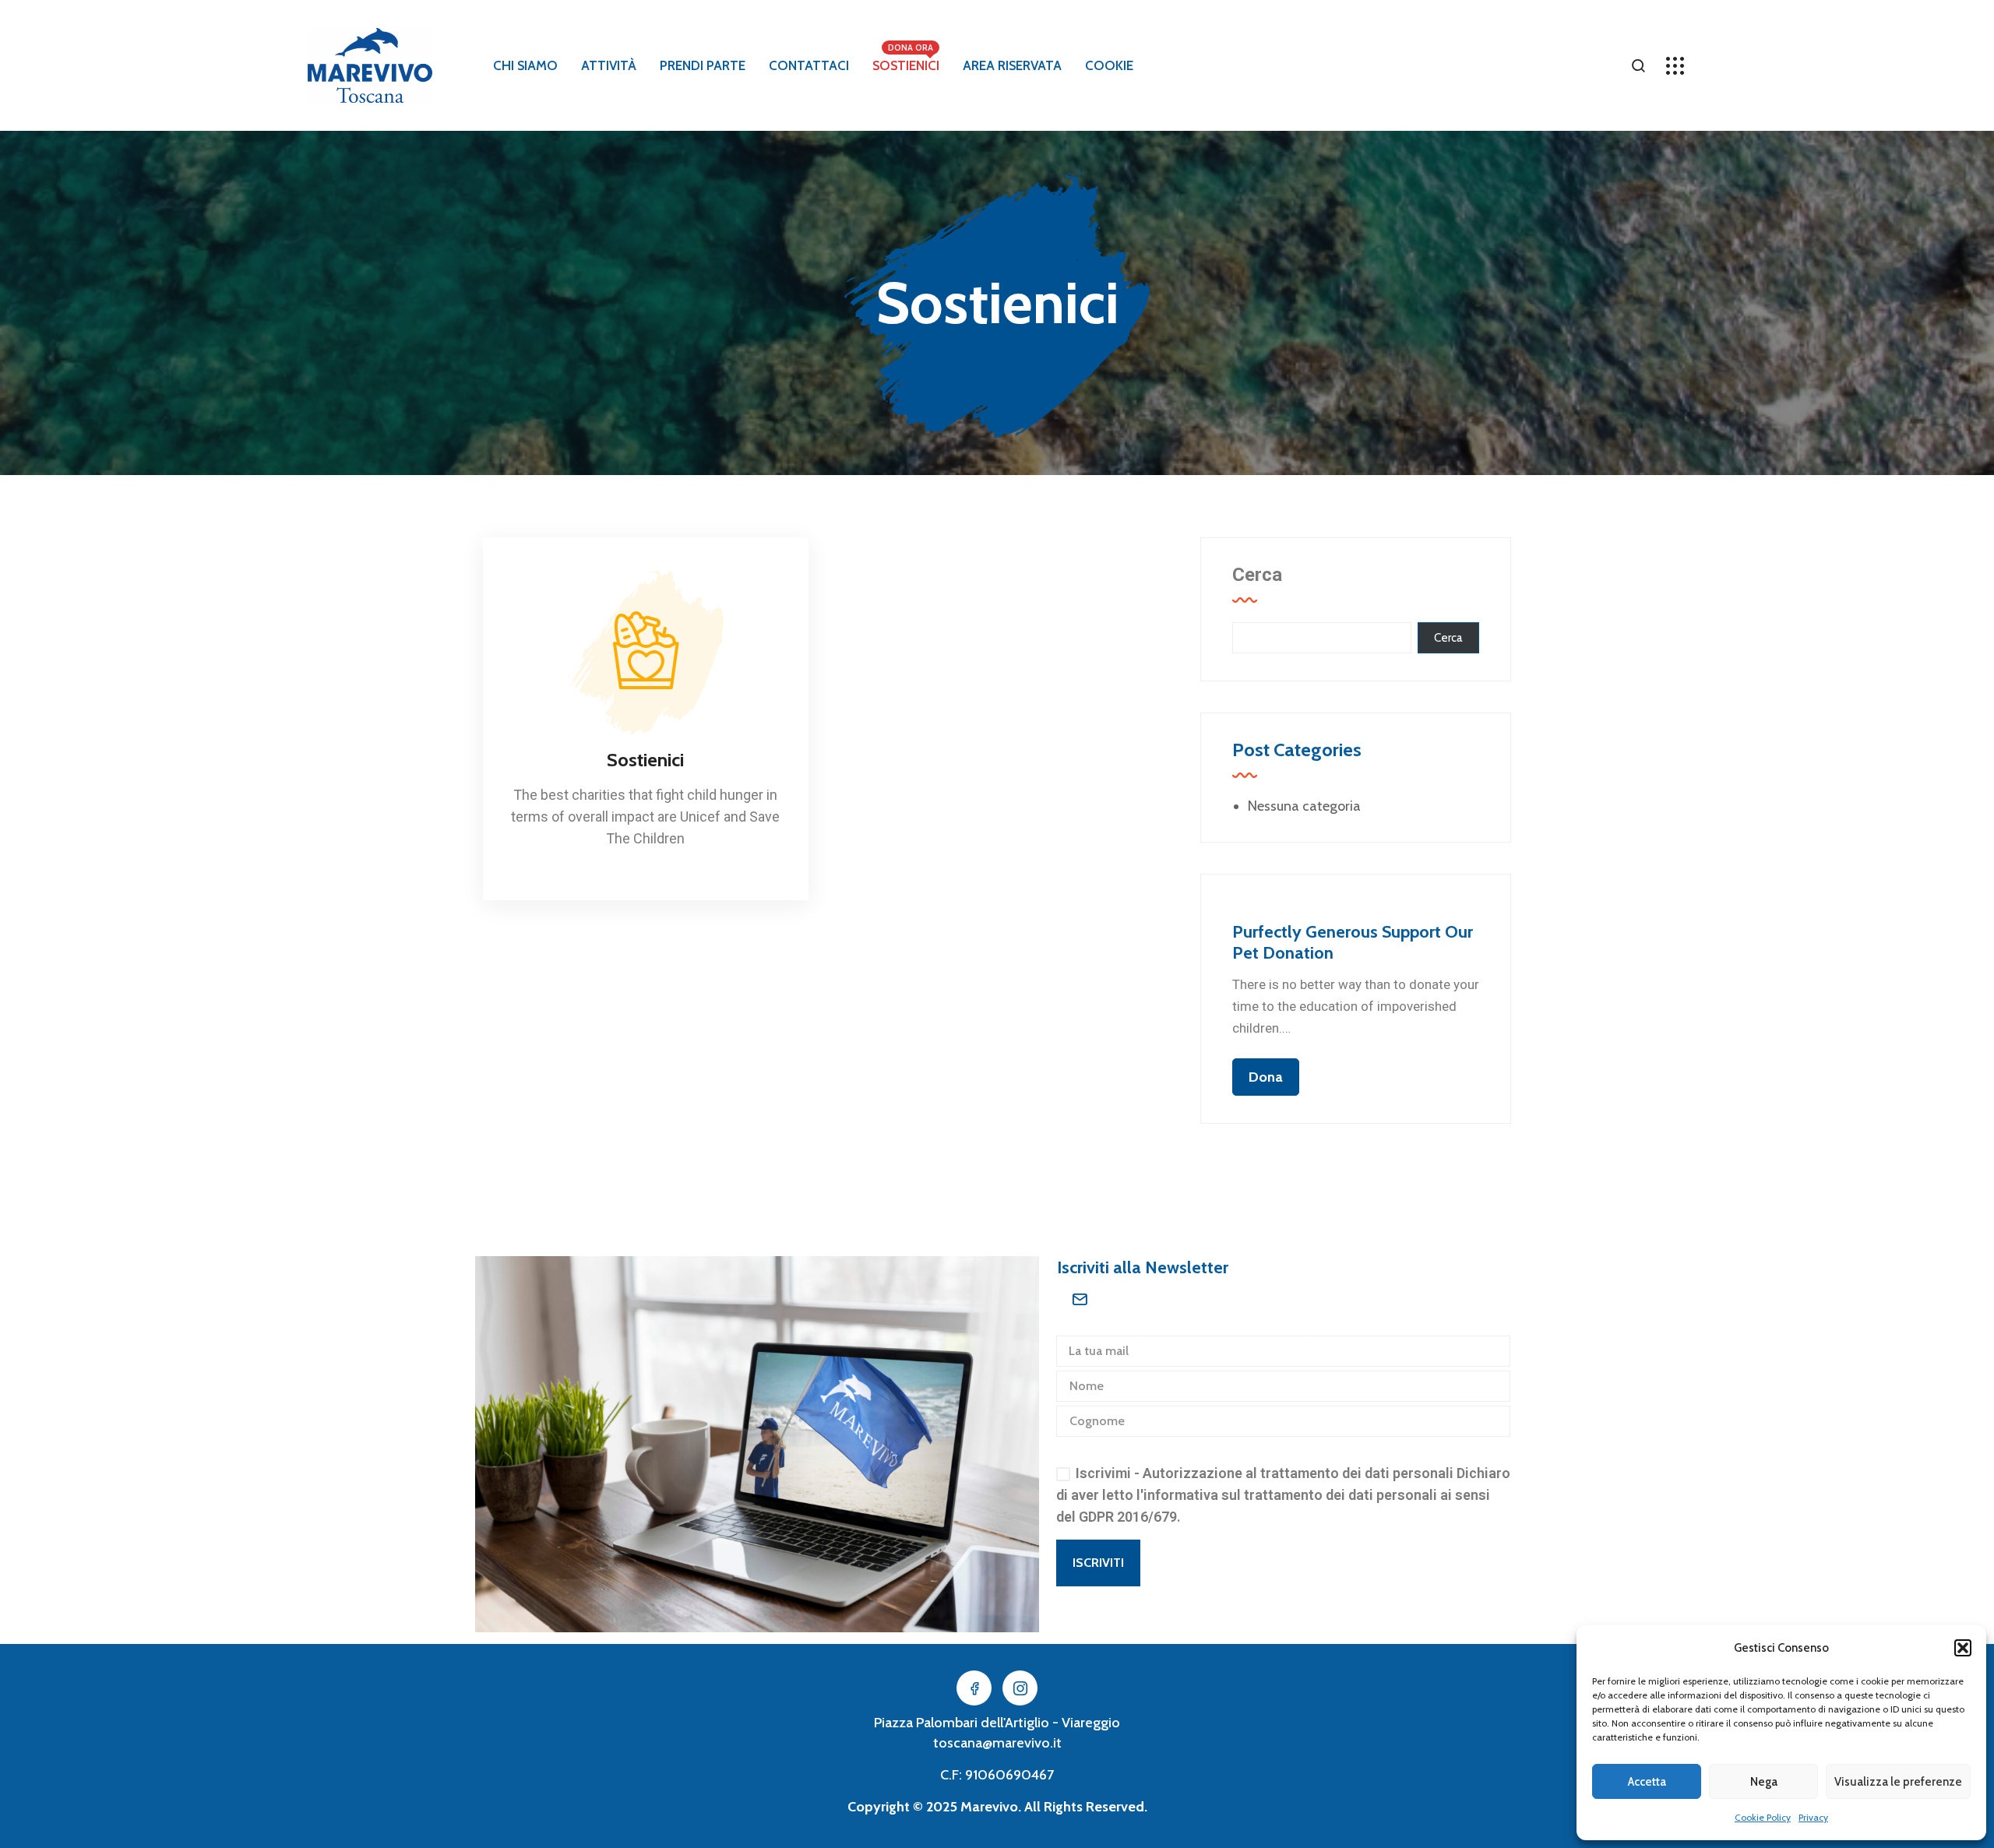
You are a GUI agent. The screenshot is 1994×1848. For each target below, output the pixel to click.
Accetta (1647, 1782)
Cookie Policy (1763, 1817)
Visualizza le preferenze (1898, 1782)
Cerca (1257, 575)
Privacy (1813, 1817)
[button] (1963, 1648)
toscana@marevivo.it (997, 1743)
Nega (1764, 1782)
